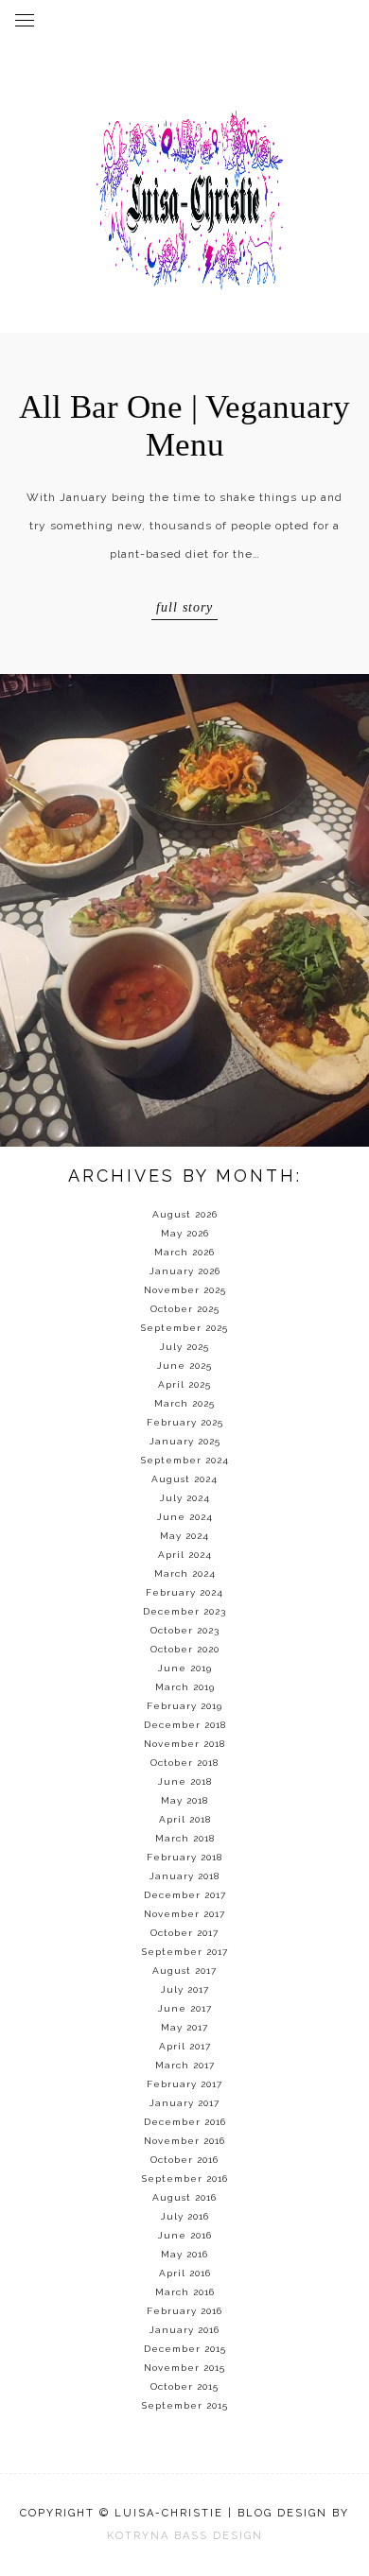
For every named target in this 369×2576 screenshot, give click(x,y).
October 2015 (184, 2386)
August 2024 (184, 1479)
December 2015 (185, 2349)
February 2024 (184, 1592)
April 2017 (185, 2046)
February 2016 (184, 2311)
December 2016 (185, 2122)
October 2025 (185, 1309)
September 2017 (185, 1952)
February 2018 (184, 1857)
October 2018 (184, 1763)
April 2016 (185, 2273)
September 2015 (185, 2405)
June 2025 (184, 1366)
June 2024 (185, 1517)
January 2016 (184, 2330)
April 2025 (184, 1384)
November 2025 (185, 1290)
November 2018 (184, 1744)
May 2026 (185, 1233)
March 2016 (185, 2292)
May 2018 (184, 1800)
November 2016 (184, 2141)
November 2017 (184, 1914)
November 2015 (184, 2368)
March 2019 (185, 1687)
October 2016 (184, 2160)
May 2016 (184, 2254)
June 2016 (185, 2235)
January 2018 (184, 1876)
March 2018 (185, 1838)
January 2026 (185, 1271)
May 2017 (184, 2027)
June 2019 (185, 1668)
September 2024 (185, 1460)
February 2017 (184, 2084)
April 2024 (185, 1555)
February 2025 (185, 1422)
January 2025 (185, 1441)
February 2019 (184, 1706)
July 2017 (185, 1989)
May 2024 (184, 1536)
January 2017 (184, 2103)
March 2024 (185, 1573)
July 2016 (185, 2216)
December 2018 (185, 1725)
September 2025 (184, 1328)
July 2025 (184, 1347)
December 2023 (184, 1611)
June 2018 (185, 1781)
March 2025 (184, 1403)
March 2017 (185, 2065)
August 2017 (184, 1971)
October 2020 (185, 1649)
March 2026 (184, 1252)
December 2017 (185, 1895)
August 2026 (185, 1214)
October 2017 (184, 1933)
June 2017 (185, 2008)
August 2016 (184, 2197)
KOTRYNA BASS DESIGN (185, 2536)
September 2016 (185, 2178)
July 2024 (185, 1498)
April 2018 (185, 1819)
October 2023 (185, 1630)
